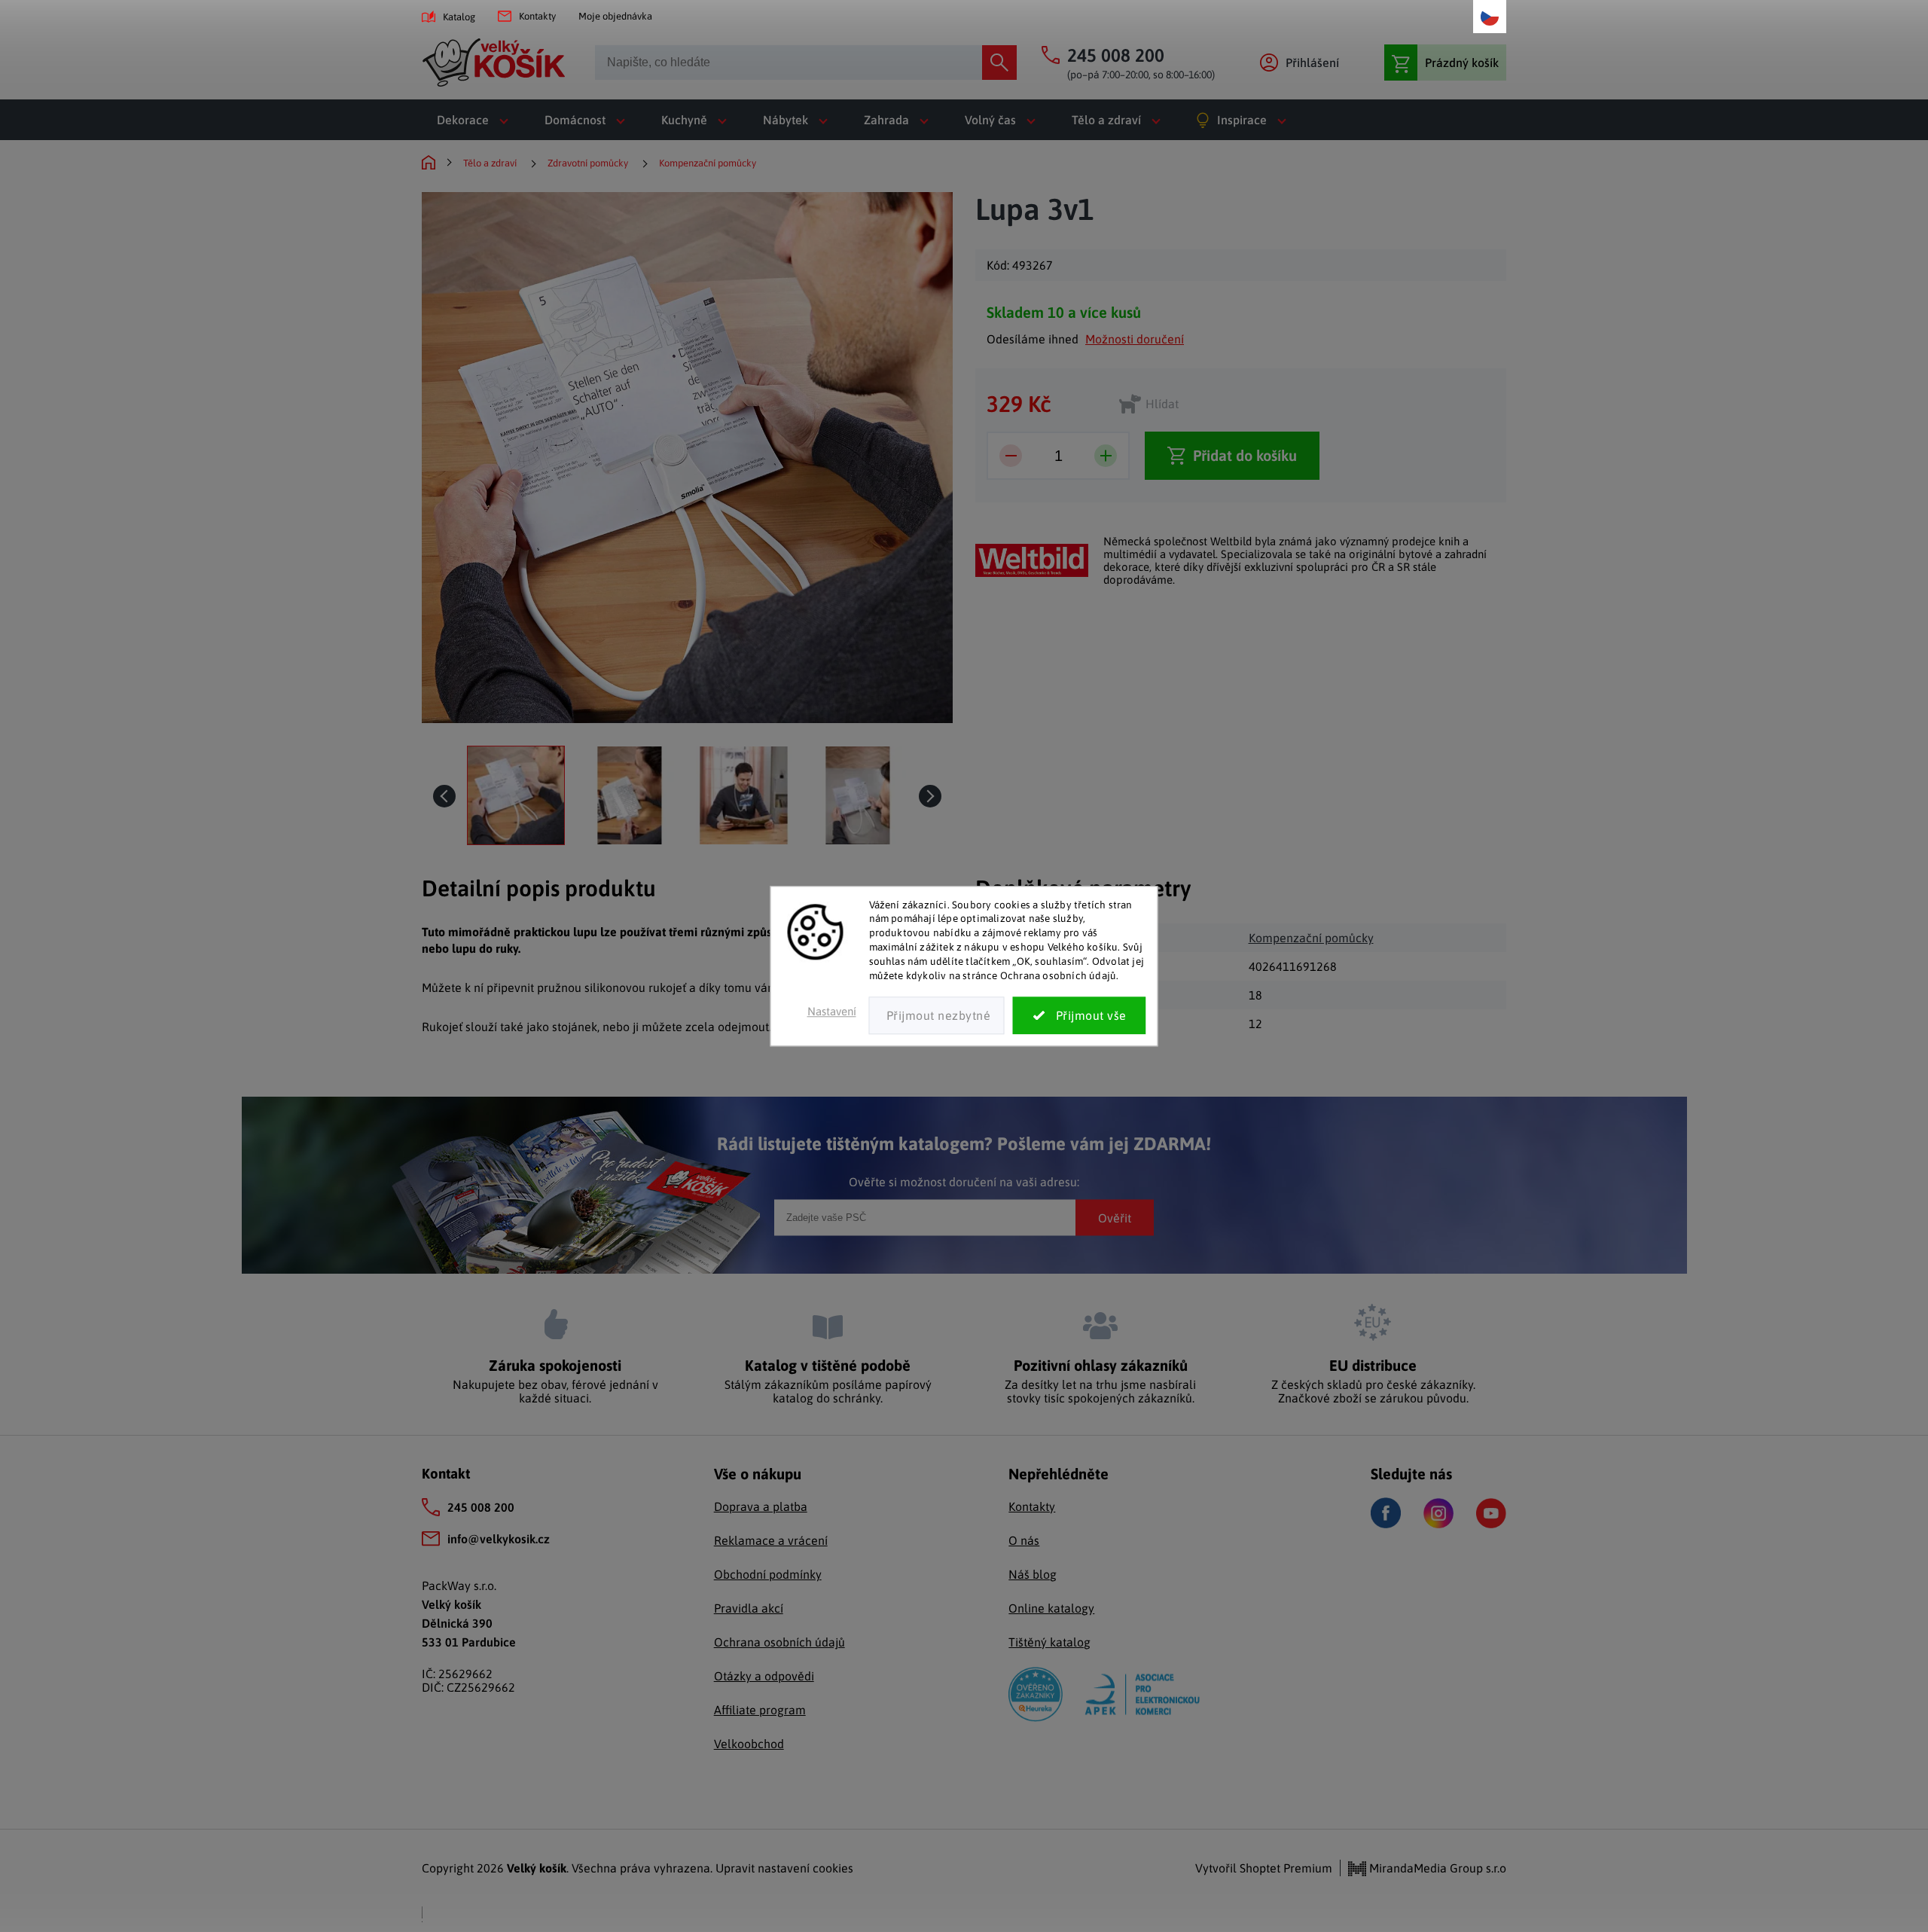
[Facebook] (1386, 1513)
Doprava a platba (761, 1506)
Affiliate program (760, 1710)
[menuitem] (476, 120)
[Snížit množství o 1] (1011, 456)
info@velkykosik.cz (499, 1539)
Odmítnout (937, 1015)
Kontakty (537, 16)
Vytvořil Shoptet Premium (1264, 1868)
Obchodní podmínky (768, 1574)
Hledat (999, 63)
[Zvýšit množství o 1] (1106, 456)
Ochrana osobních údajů (779, 1642)
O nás (1024, 1540)
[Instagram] (1438, 1513)
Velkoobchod (749, 1744)
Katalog (459, 17)
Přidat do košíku (1245, 455)
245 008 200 (481, 1507)
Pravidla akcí (749, 1608)
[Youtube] (1491, 1513)
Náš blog (1033, 1574)
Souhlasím (1080, 1015)
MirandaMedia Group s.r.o (1436, 1868)
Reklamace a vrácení (771, 1540)
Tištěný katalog (1049, 1642)
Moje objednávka (615, 16)
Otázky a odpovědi (764, 1676)
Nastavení (832, 1011)
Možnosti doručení (1135, 339)
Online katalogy (1051, 1608)
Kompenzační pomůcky (1311, 938)
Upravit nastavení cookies (784, 1868)
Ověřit (1115, 1217)
